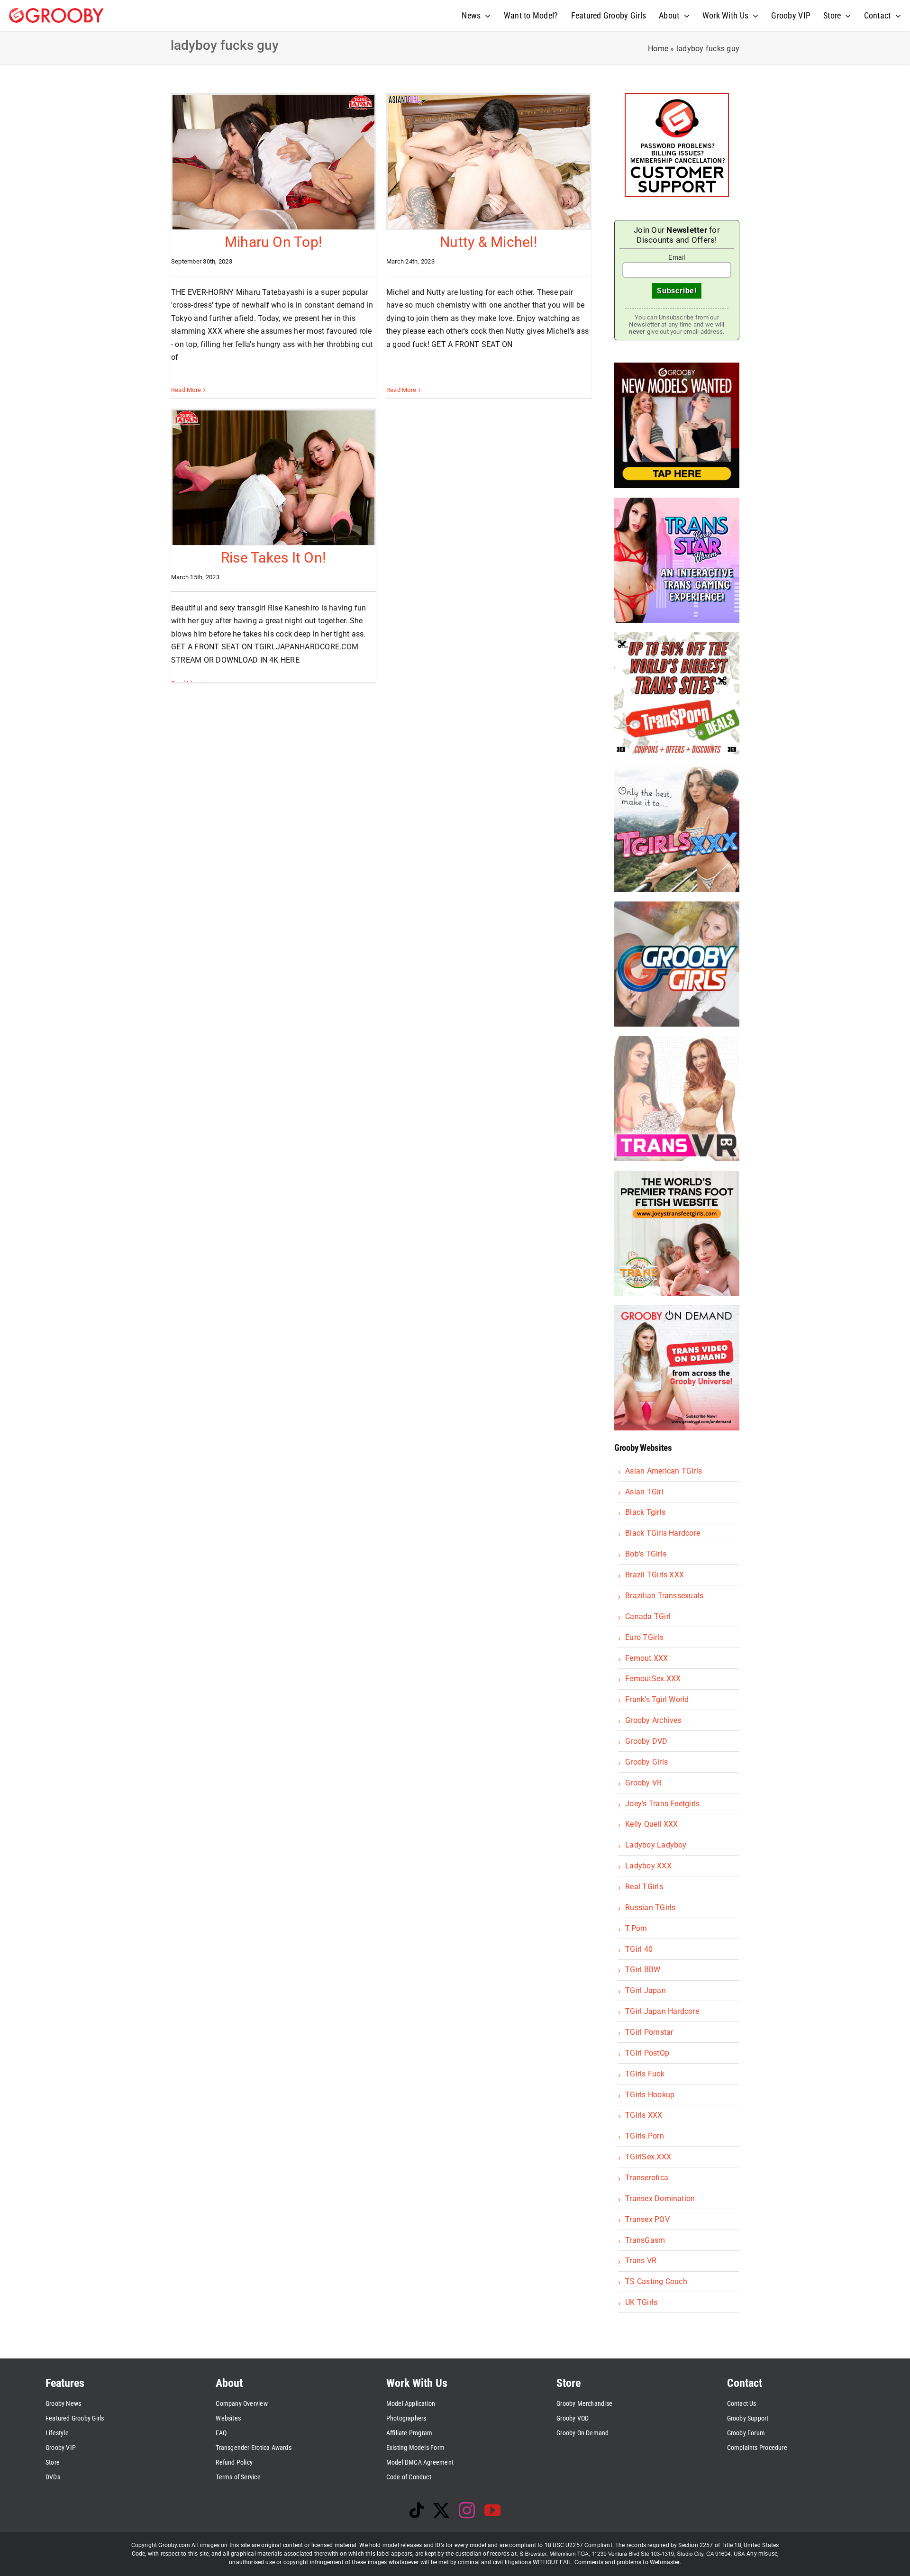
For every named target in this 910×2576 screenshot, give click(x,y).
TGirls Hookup (650, 2095)
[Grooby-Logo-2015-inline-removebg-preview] (56, 12)
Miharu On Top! (273, 242)
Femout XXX (646, 1658)
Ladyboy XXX (648, 1866)
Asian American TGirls (664, 1471)
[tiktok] (417, 2510)
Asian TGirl (644, 1492)
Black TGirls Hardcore (663, 1533)
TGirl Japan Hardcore (662, 2011)
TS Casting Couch (656, 2281)
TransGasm (645, 2240)
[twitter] (441, 2510)
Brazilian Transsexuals (664, 1596)
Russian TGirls (650, 1907)
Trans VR (641, 2261)
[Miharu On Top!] (273, 162)
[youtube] (492, 2510)
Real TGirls (644, 1887)
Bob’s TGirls (646, 1554)
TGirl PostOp (647, 2053)
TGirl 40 (639, 1949)
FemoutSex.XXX (653, 1679)
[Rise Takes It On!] (273, 478)
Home (658, 49)
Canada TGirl (648, 1616)
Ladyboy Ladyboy (656, 1845)
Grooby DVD (646, 1741)
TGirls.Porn (645, 2136)
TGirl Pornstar (649, 2032)
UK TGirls (641, 2302)
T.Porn (636, 1928)
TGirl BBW (643, 1970)
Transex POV (647, 2219)
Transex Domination (660, 2198)
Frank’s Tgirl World (657, 1699)
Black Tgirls (645, 1512)
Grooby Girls (646, 1762)
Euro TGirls (644, 1637)
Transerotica (647, 2178)
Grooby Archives (653, 1720)
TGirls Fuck (645, 2074)
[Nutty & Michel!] (489, 162)
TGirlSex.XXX (648, 2157)
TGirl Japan (646, 1990)
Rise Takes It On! (273, 558)
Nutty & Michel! (489, 242)
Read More (186, 390)
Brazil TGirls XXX (655, 1575)
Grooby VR (643, 1783)
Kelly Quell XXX (652, 1824)
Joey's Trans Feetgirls (662, 1804)
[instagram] (467, 2510)
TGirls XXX (644, 2115)
